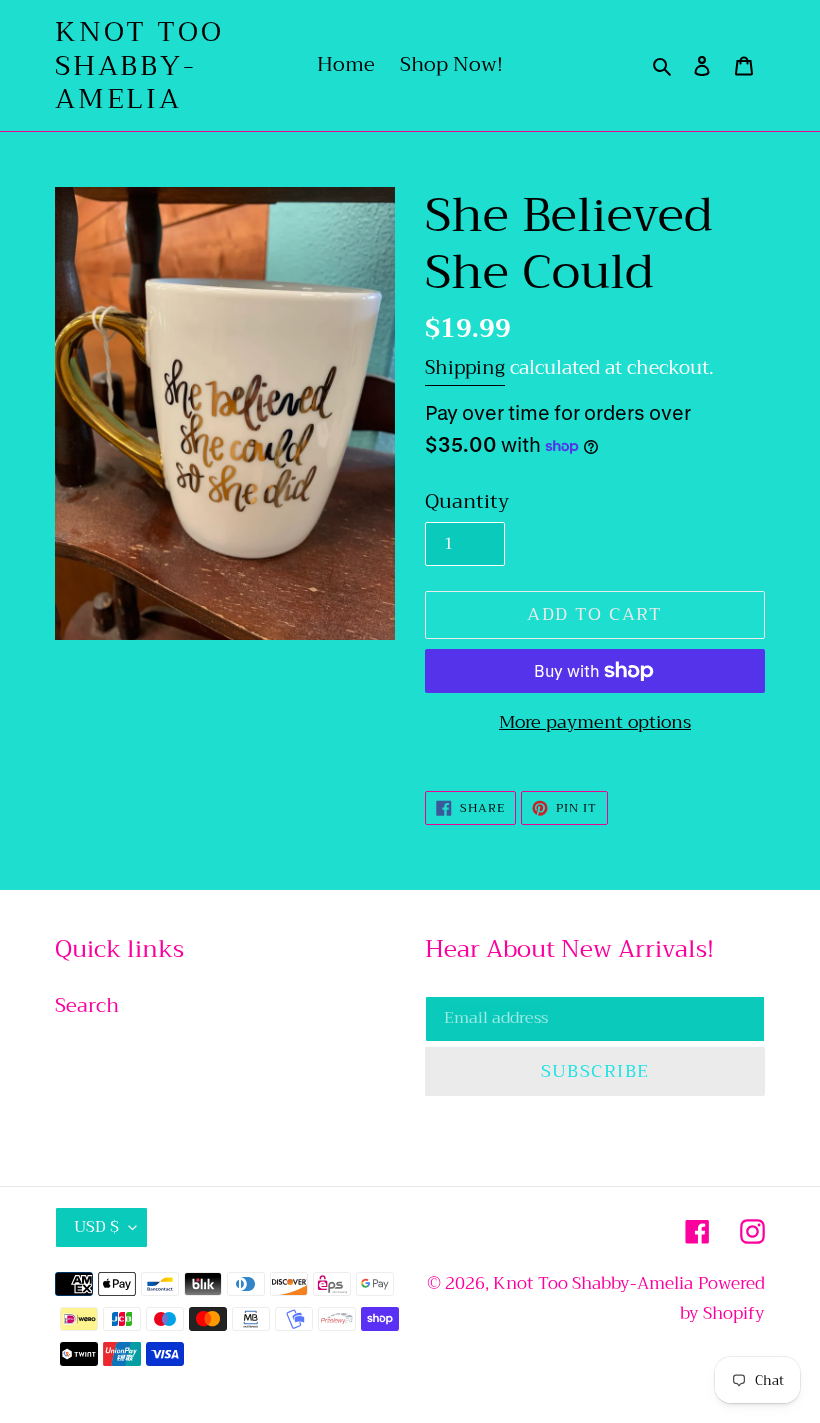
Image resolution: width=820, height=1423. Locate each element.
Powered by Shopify (722, 1298)
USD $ (96, 1227)
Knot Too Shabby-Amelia (139, 65)
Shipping (465, 367)
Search (87, 1005)
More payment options (595, 722)
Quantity (467, 502)
